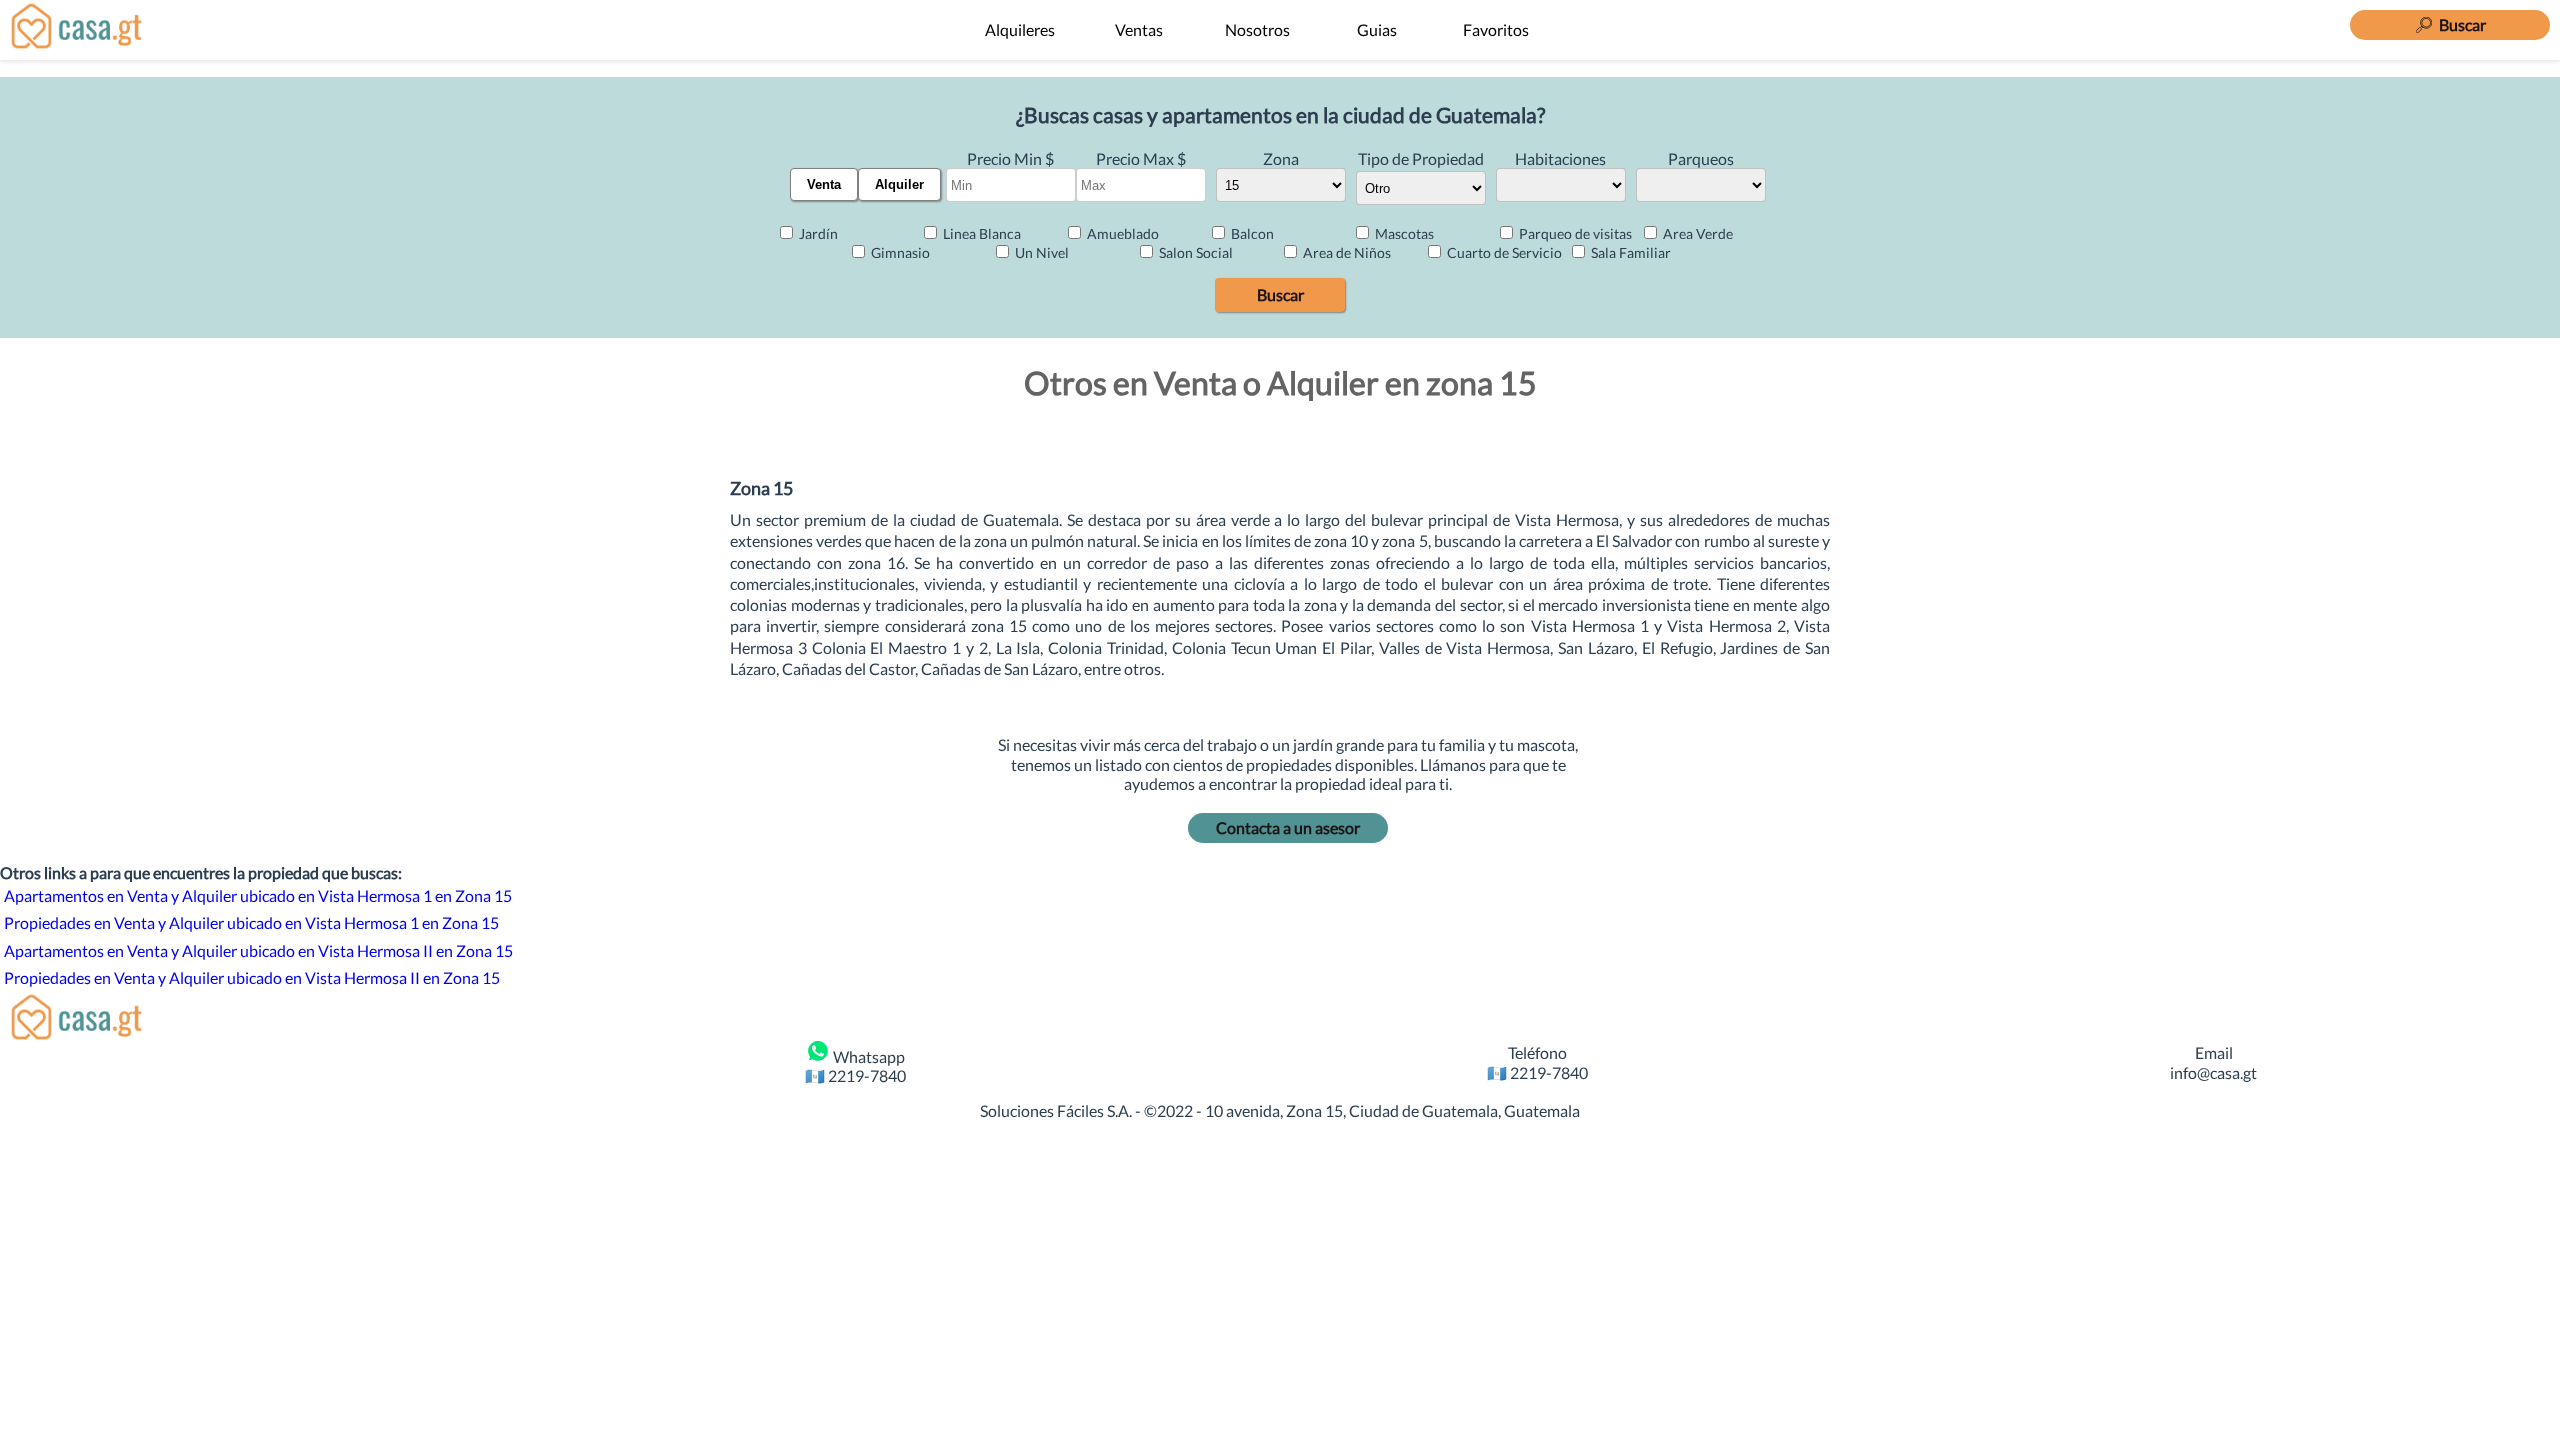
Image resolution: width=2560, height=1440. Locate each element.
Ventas (1139, 29)
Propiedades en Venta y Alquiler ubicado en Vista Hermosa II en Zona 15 (252, 977)
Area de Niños (1345, 252)
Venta (824, 184)
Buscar (1280, 294)
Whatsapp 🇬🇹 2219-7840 (855, 1066)
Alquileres (1020, 29)
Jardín (817, 233)
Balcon (1251, 233)
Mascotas (1403, 233)
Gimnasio (899, 252)
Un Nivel (1040, 252)
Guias (1377, 29)
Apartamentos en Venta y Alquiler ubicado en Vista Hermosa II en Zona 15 (258, 950)
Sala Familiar (1629, 252)
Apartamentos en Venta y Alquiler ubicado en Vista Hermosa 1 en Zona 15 (258, 895)
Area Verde (1696, 233)
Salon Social (1194, 252)
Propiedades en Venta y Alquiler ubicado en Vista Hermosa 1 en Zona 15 (251, 922)
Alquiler (899, 184)
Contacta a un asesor (1288, 827)
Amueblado (1121, 233)
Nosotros (1257, 29)
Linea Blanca (980, 233)
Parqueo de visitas (1574, 233)
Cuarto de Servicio (1503, 252)
